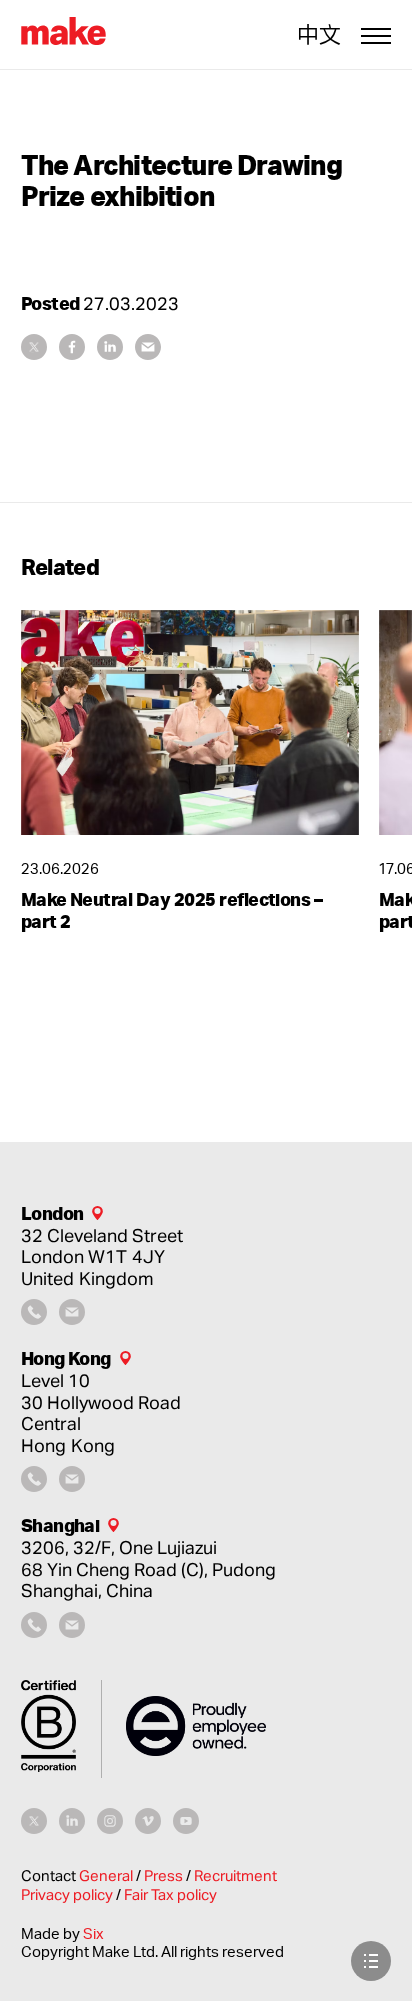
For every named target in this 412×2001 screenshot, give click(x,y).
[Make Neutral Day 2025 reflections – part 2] (190, 722)
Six (93, 1933)
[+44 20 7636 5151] (34, 1318)
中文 (319, 35)
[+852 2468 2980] (34, 1485)
